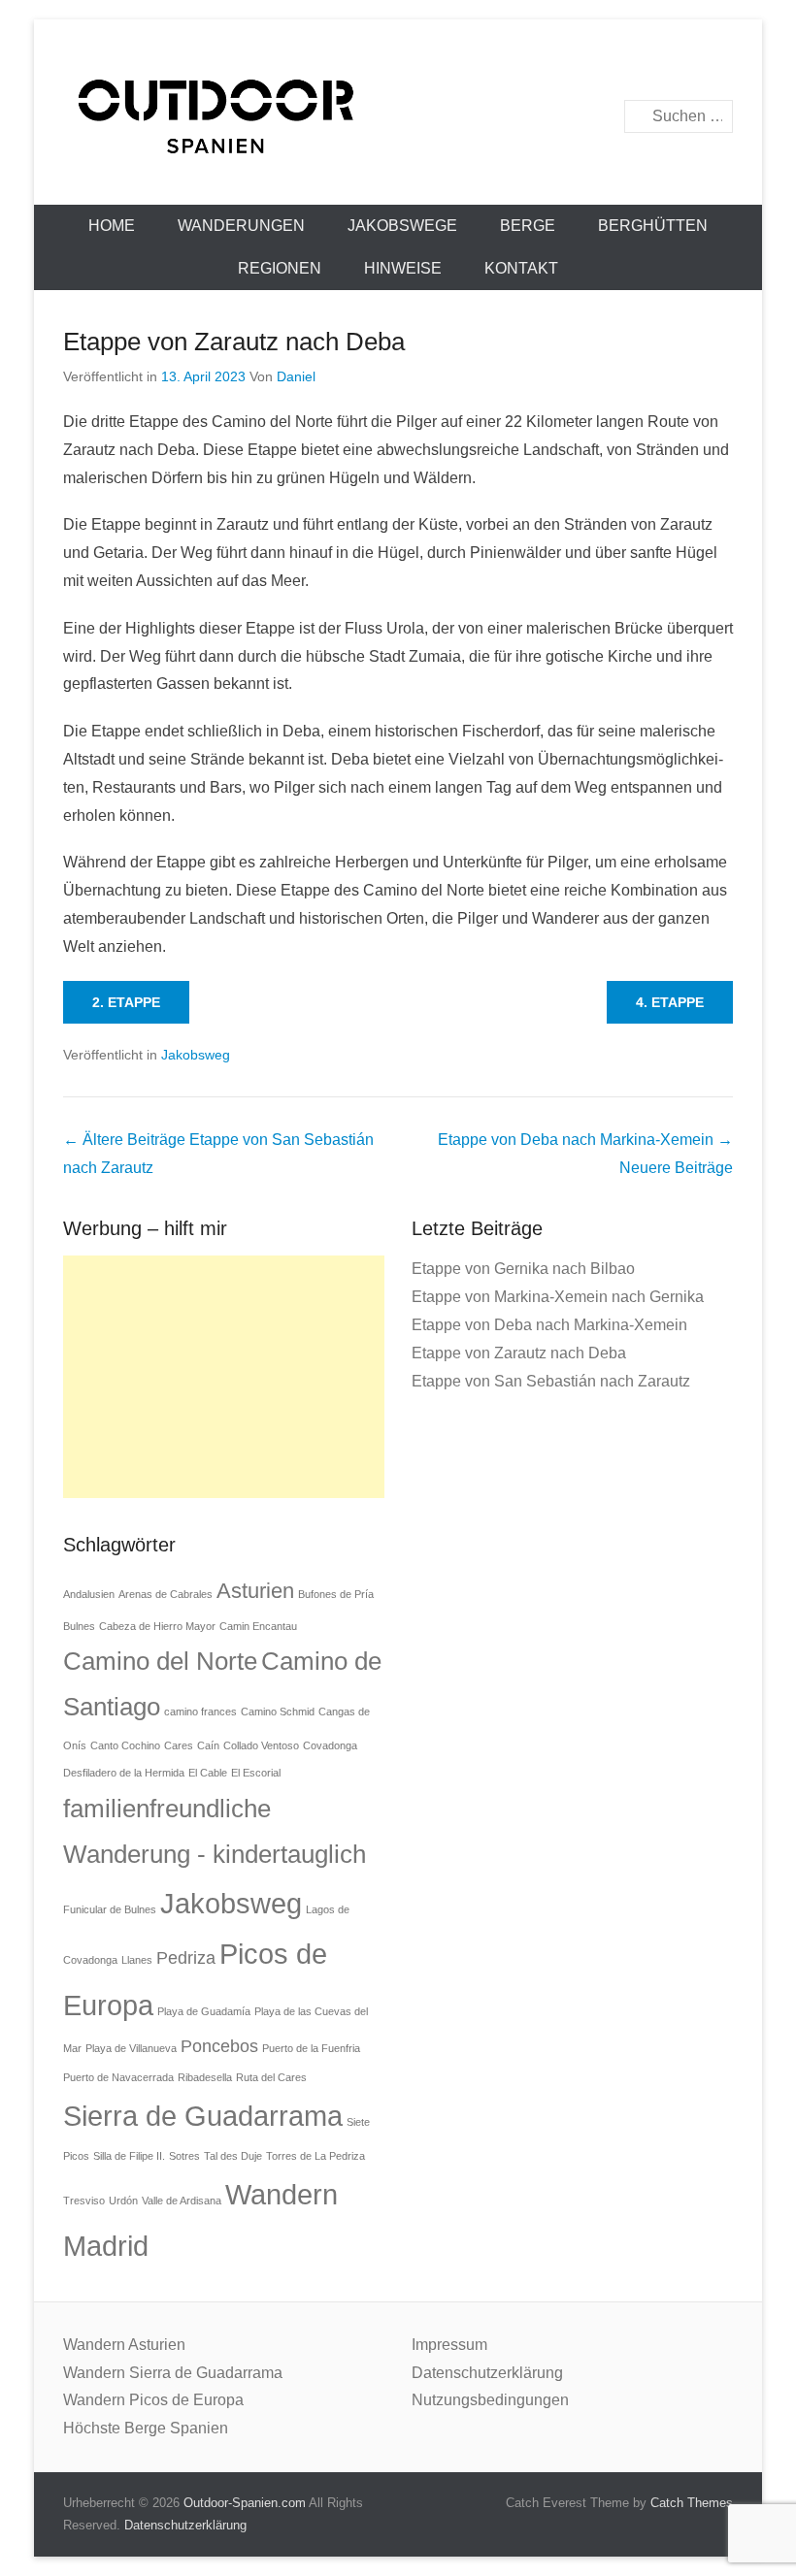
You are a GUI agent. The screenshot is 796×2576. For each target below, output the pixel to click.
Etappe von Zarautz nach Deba (234, 342)
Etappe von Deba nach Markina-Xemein (549, 1325)
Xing (717, 65)
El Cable (208, 1773)
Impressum (449, 2345)
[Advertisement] (224, 1377)
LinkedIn (592, 65)
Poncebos (219, 2046)
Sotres (184, 2156)
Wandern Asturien (124, 2345)
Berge (528, 226)
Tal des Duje (233, 2156)
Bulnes (79, 1626)
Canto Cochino (125, 1745)
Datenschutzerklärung (487, 2373)
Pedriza (186, 1958)
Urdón (123, 2201)
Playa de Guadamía (204, 2011)
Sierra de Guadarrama (203, 2116)
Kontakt (521, 268)
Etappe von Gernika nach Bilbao (523, 1269)
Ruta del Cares (271, 2077)
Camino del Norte (160, 1661)
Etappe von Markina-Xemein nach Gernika (558, 1297)
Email (675, 65)
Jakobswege (402, 226)
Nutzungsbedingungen (490, 2400)
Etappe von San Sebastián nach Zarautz (551, 1381)
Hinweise (403, 268)
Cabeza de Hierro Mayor (157, 1626)
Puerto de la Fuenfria (311, 2048)
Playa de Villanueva (131, 2048)
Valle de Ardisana (182, 2201)
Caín (208, 1745)
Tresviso (84, 2201)
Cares (179, 1745)
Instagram (633, 65)
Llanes (137, 1960)
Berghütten (653, 226)
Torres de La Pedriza (315, 2156)
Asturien (255, 1591)
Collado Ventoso (261, 1745)
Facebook (508, 65)
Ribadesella (205, 2077)
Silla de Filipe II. (129, 2156)
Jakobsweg (196, 1055)
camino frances (200, 1712)
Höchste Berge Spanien (146, 2428)
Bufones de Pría (336, 1594)
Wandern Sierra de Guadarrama (173, 2373)
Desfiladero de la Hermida (124, 1773)
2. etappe (126, 1002)
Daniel (296, 376)
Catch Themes (692, 2503)
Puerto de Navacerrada (118, 2077)
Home (112, 226)
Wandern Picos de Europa (153, 2400)
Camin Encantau (258, 1626)
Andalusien (89, 1594)
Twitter (550, 65)
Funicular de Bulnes (110, 1909)
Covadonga (330, 1745)
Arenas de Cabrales (166, 1594)
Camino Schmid (278, 1712)
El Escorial (256, 1773)
